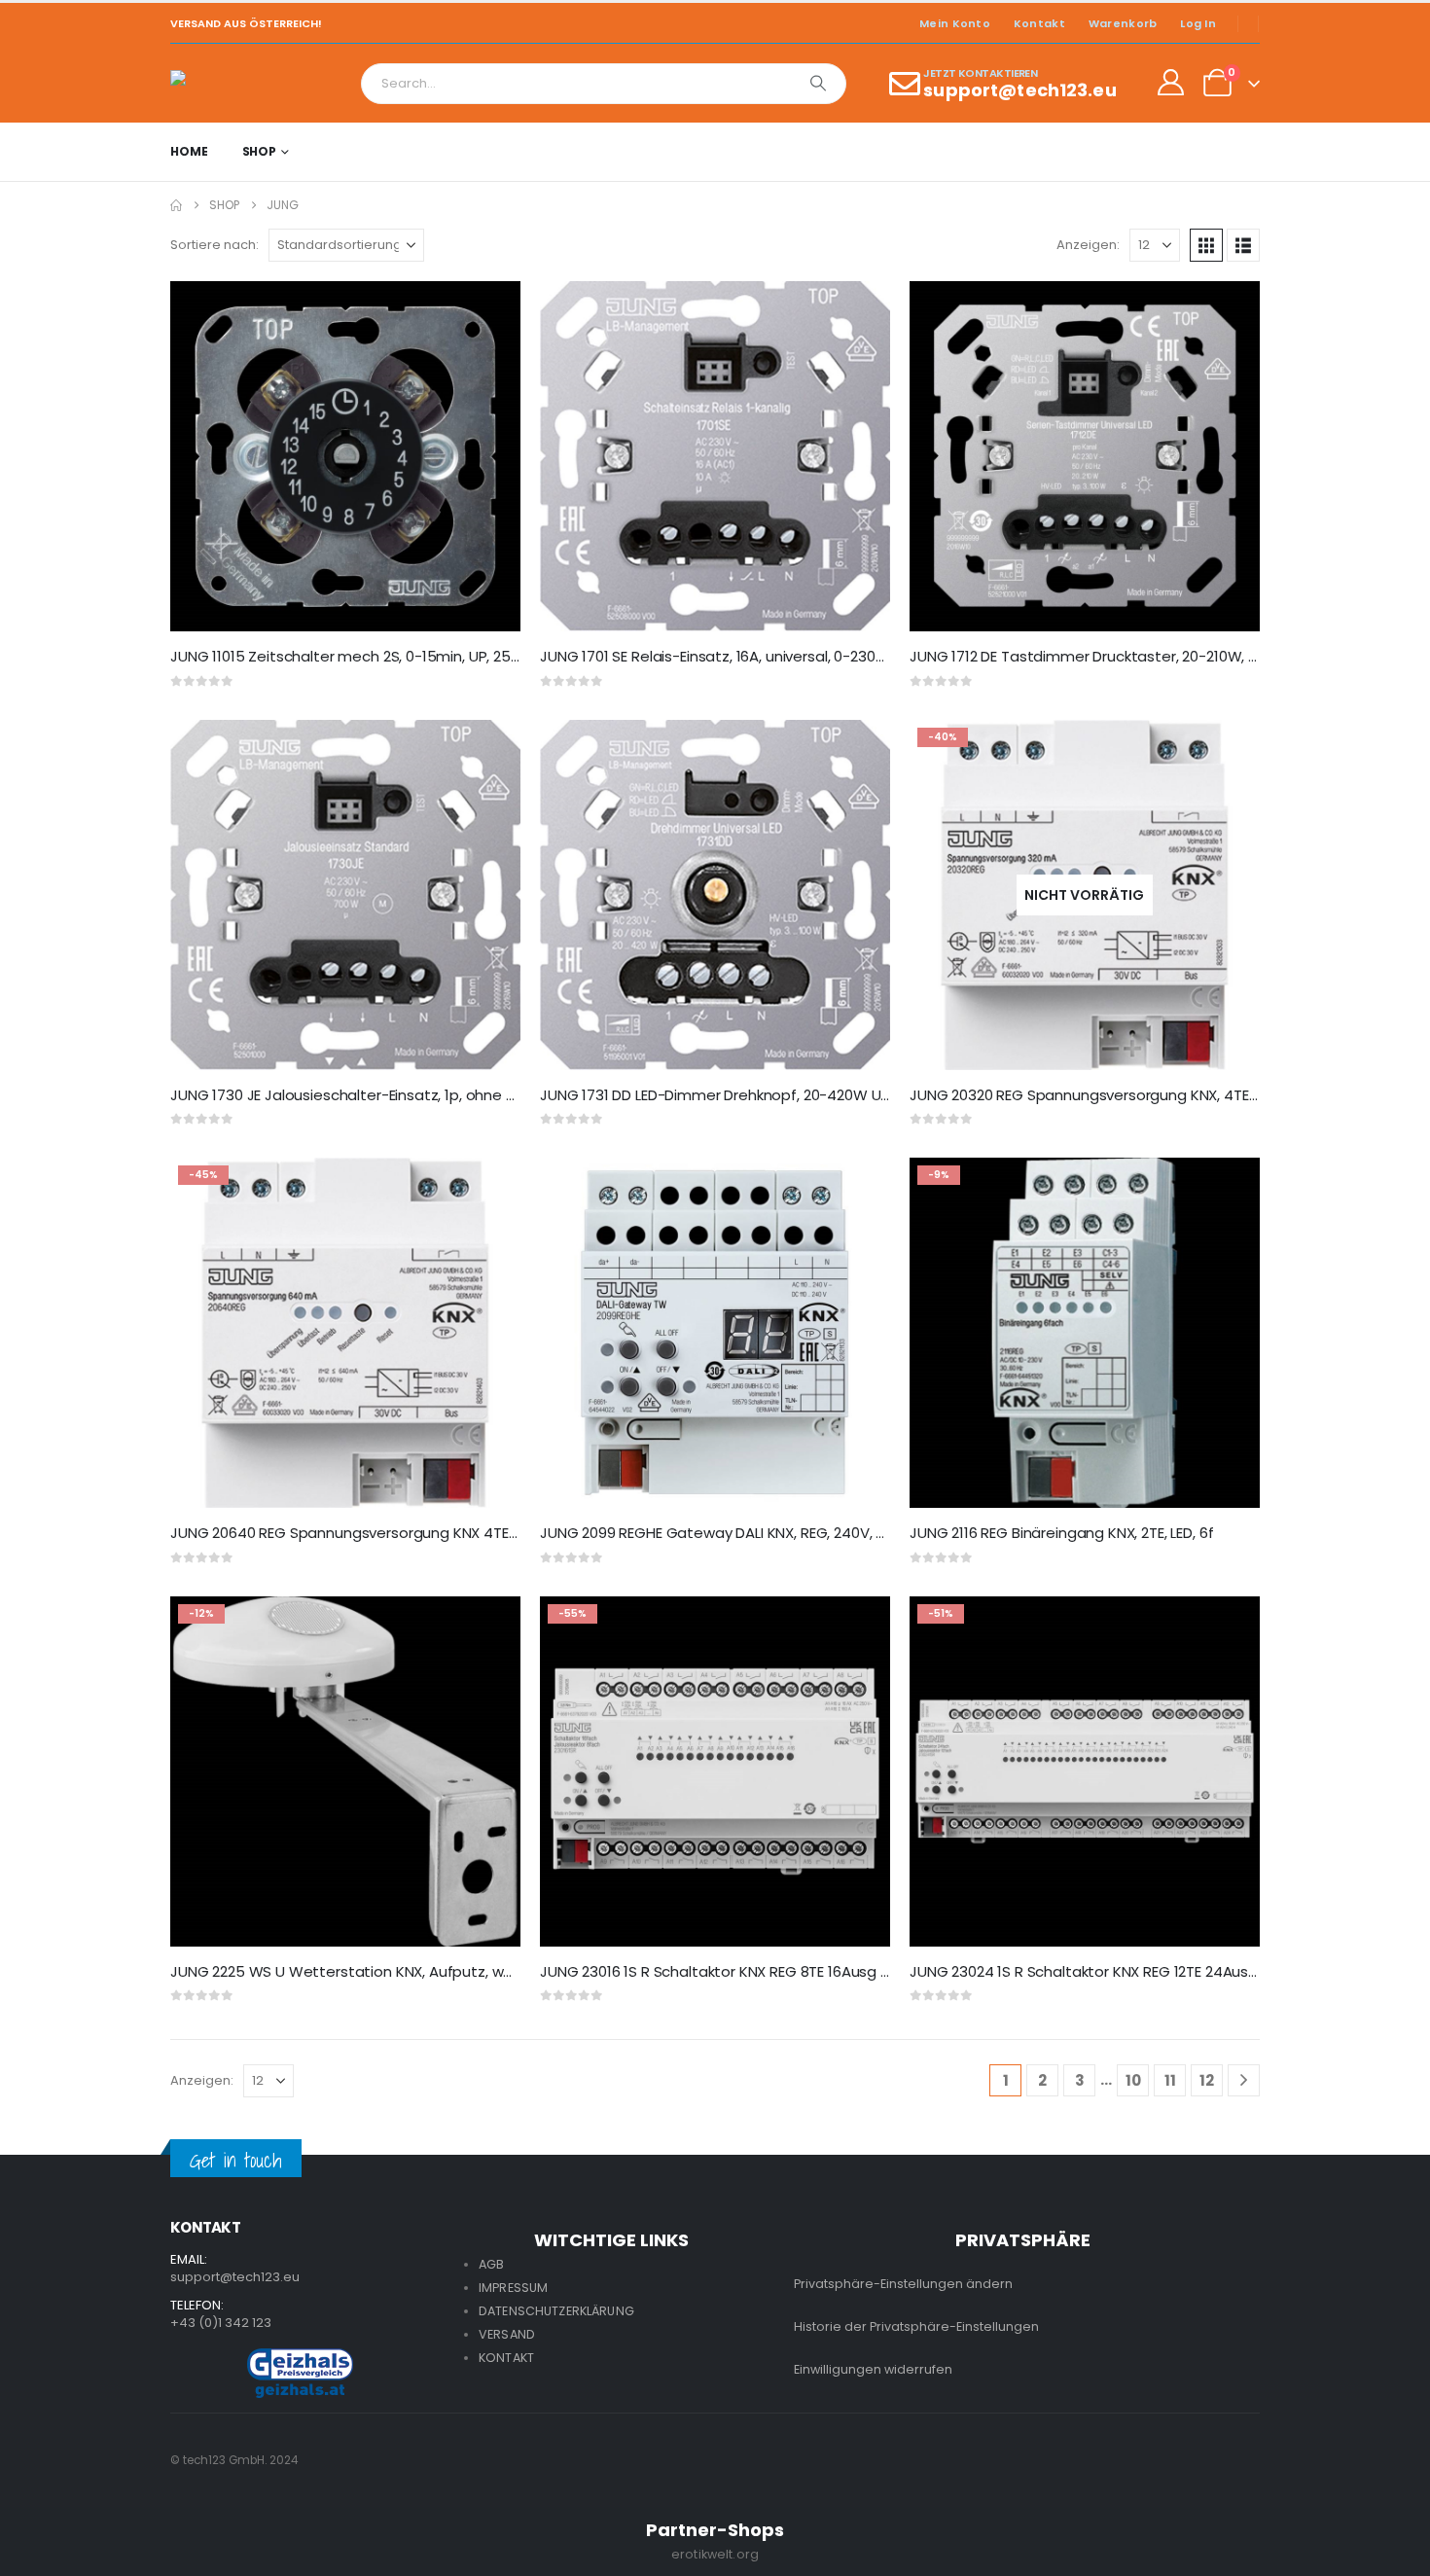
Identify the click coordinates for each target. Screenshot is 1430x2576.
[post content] (345, 456)
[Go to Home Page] (176, 205)
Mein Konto (955, 23)
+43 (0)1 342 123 (221, 2323)
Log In (1198, 23)
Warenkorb (1123, 23)
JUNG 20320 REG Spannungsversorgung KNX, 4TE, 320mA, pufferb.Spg (1152, 1095)
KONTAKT (506, 2358)
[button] (1206, 245)
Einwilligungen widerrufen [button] (873, 2369)
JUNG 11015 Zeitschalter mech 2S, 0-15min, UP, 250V (350, 656)
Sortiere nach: (214, 245)
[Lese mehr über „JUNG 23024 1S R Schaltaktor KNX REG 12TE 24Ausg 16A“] (1228, 1628)
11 (1170, 2080)
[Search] (818, 84)
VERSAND (507, 2334)
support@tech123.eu (235, 2277)
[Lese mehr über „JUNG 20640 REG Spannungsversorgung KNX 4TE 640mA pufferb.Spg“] (488, 1190)
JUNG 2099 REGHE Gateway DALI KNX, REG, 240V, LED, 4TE (734, 1533)
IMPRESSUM (513, 2288)
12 (1207, 2080)
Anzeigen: (1088, 245)
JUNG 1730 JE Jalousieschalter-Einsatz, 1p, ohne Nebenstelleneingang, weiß (434, 1095)
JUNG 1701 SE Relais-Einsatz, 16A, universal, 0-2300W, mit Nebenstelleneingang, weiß (833, 656)
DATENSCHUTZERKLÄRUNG (556, 2311)
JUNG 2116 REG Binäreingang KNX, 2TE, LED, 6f (1061, 1533)
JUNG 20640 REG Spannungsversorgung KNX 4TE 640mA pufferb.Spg (411, 1533)
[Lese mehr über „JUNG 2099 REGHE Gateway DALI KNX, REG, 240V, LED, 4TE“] (858, 1190)
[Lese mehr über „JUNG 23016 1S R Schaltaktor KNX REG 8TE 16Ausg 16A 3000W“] (858, 1628)
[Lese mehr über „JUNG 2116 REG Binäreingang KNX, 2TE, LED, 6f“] (1228, 1190)
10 (1133, 2080)
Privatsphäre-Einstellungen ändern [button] (903, 2284)
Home (189, 151)
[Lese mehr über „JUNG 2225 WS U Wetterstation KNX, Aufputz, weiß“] (488, 1628)
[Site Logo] (224, 83)
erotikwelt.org (715, 2554)
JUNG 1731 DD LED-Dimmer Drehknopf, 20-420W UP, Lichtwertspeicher (781, 1095)
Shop (260, 151)
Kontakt (1039, 23)
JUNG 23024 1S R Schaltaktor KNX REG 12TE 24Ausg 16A (1097, 1971)
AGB (491, 2264)
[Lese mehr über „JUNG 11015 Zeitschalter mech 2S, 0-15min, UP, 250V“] (488, 313)
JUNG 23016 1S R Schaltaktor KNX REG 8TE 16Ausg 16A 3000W (748, 1971)
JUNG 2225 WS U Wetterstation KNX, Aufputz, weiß (348, 1971)
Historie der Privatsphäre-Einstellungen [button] (916, 2326)
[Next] (1244, 2080)
